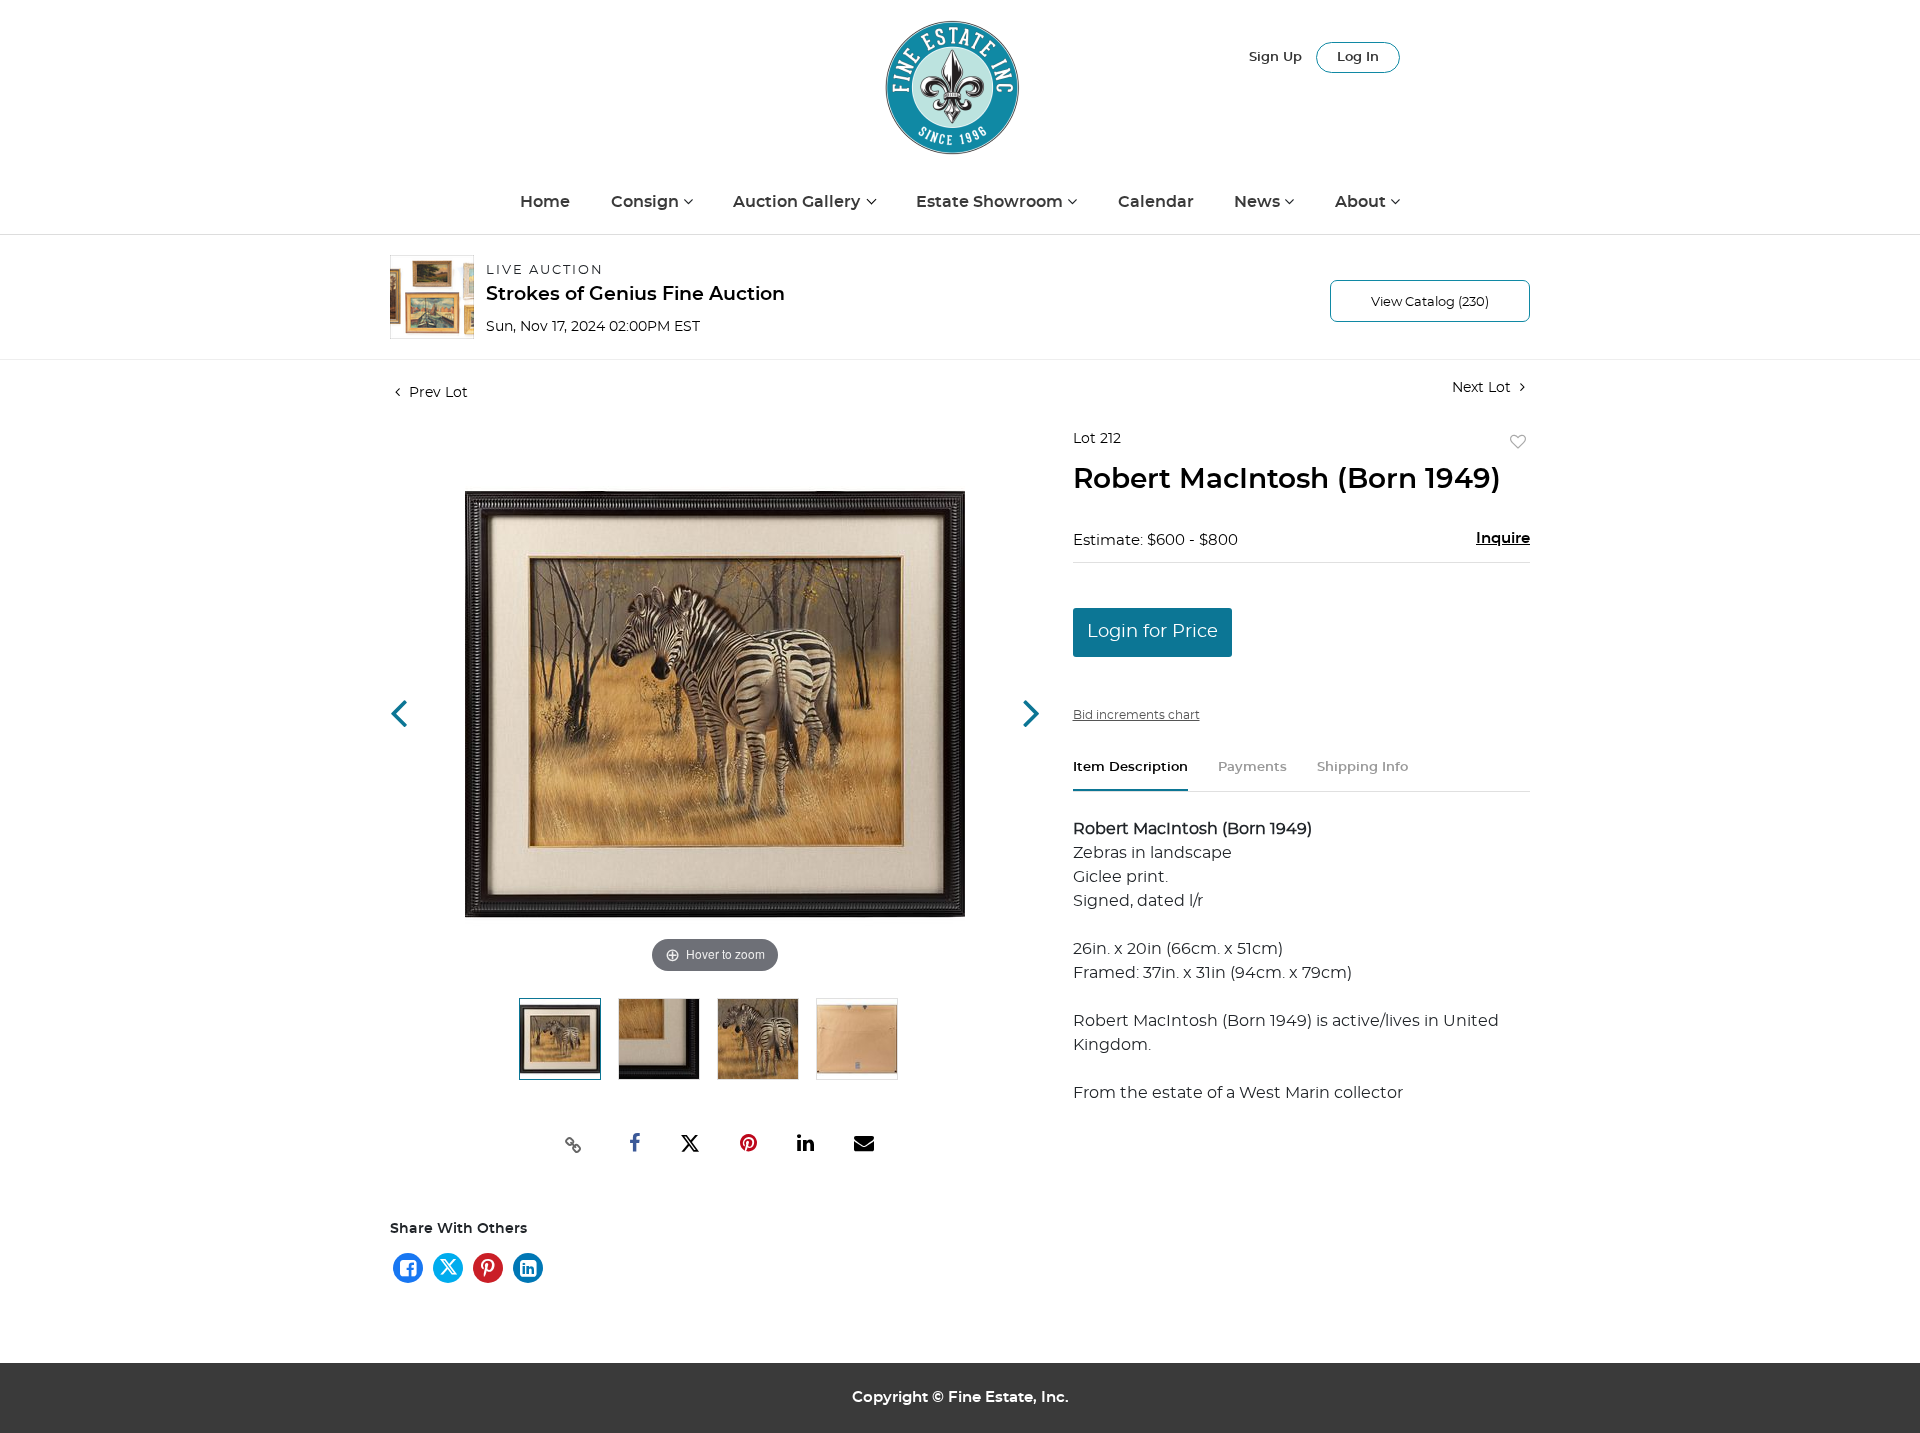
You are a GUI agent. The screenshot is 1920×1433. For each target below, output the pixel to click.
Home (545, 202)
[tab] (1130, 775)
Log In (1358, 57)
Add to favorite (1518, 443)
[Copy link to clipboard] (574, 1143)
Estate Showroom (991, 202)
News (1259, 202)
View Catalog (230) (1430, 302)
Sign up (1275, 57)
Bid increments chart (1136, 715)
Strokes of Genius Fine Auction (635, 294)
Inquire (1503, 538)
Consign (647, 202)
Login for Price (1152, 632)
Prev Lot (436, 393)
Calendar (1156, 202)
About (1362, 202)
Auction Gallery (798, 202)
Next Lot (1483, 388)
